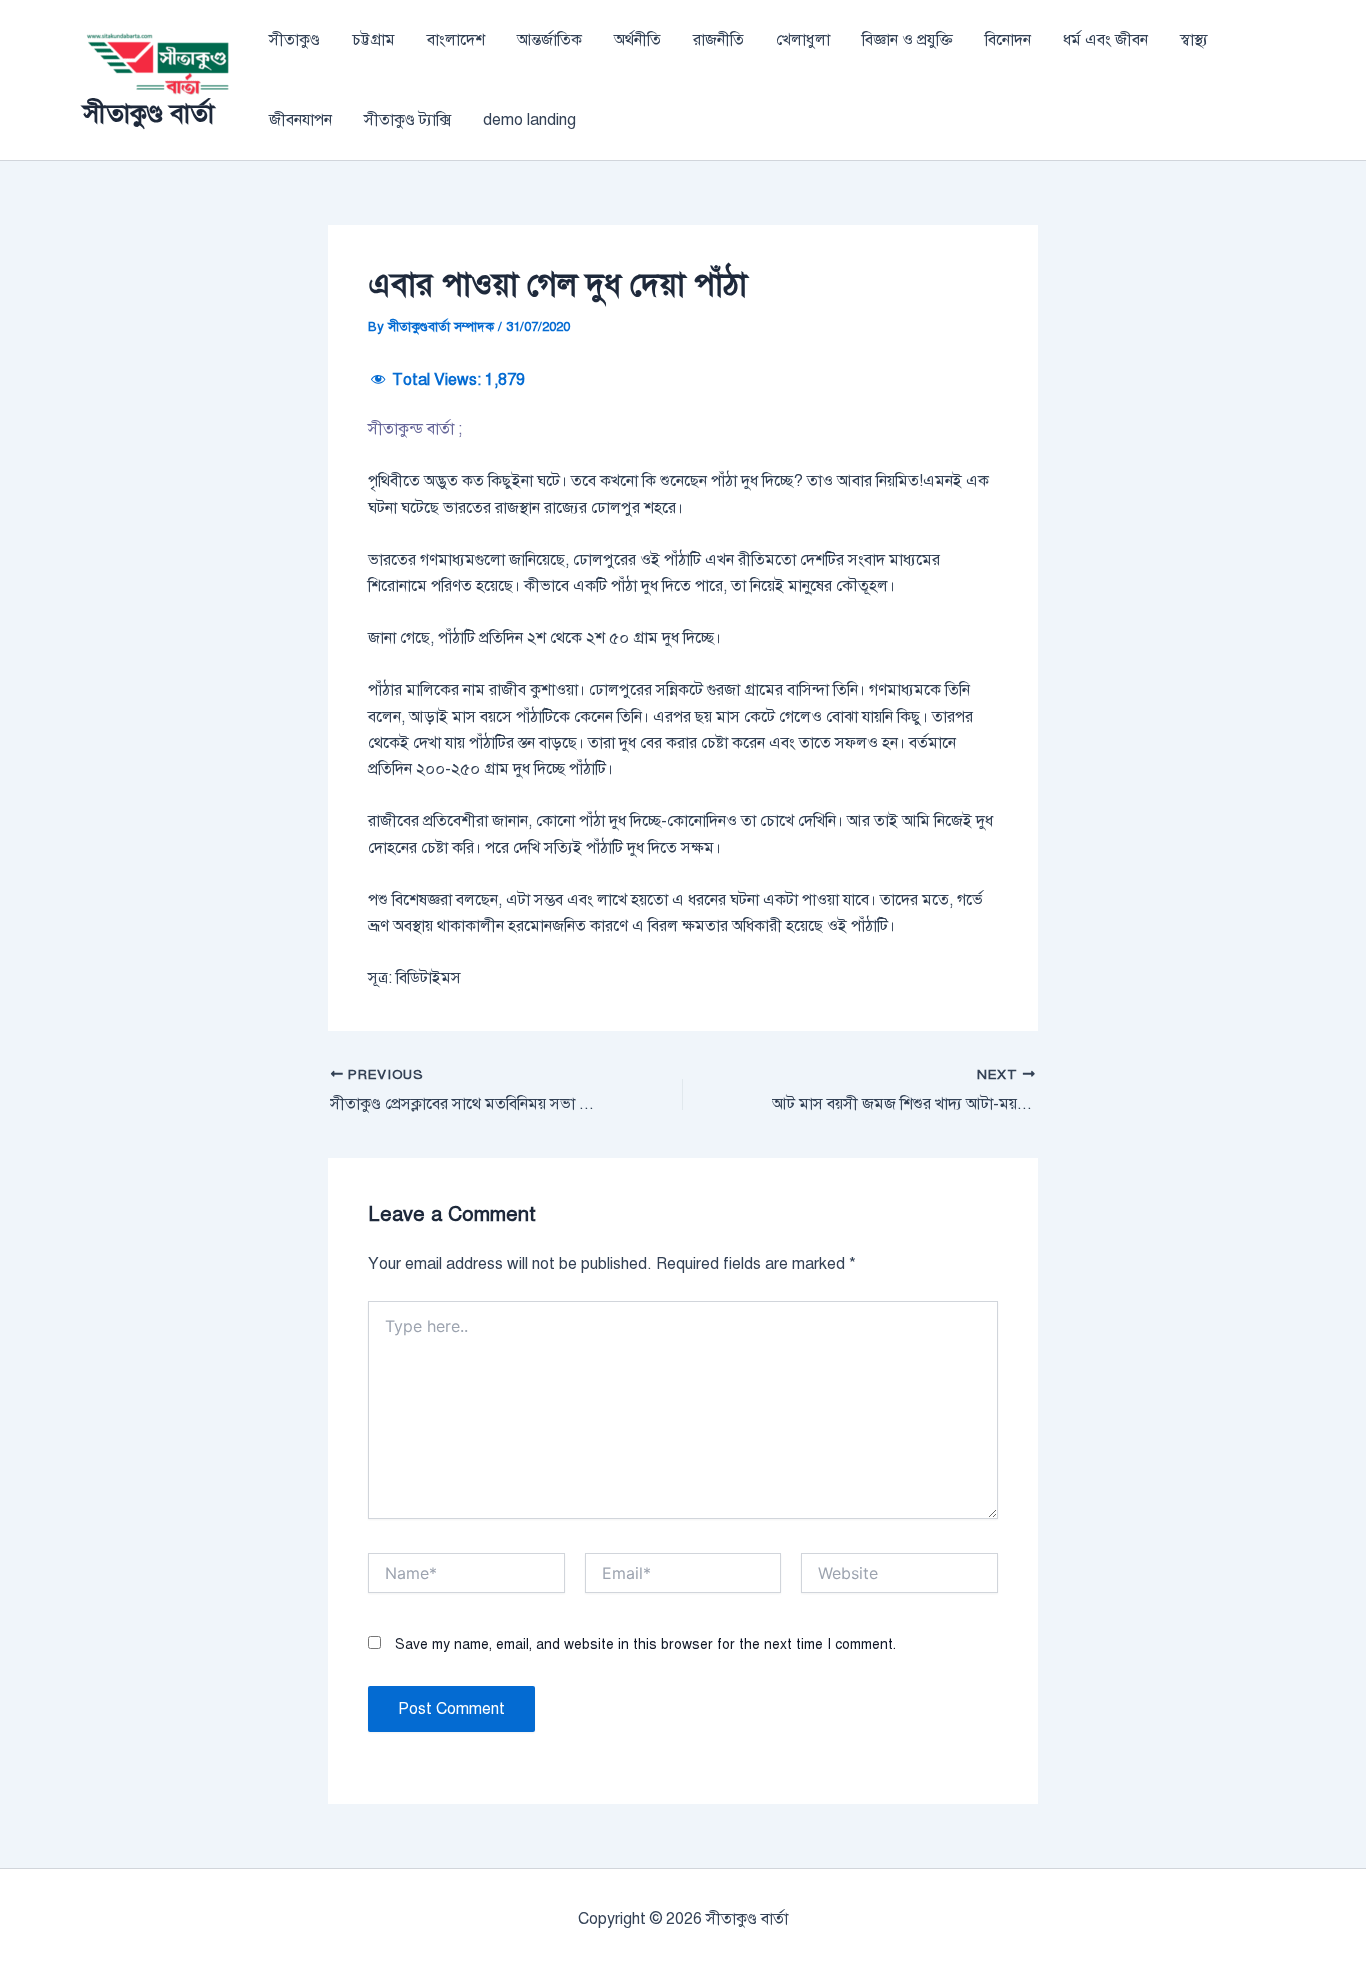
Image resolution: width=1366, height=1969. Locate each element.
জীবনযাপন (300, 120)
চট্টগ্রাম (373, 40)
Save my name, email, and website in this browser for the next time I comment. (645, 1644)
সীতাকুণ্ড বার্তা (148, 113)
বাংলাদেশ (456, 40)
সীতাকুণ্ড (294, 40)
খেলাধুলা (803, 40)
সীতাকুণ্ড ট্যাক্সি (407, 120)
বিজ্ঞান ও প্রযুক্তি (907, 40)
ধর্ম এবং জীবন (1105, 40)
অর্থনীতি (637, 40)
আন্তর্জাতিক (549, 40)
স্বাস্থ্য (1194, 40)
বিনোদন (1008, 40)
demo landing (529, 120)
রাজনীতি (718, 40)
